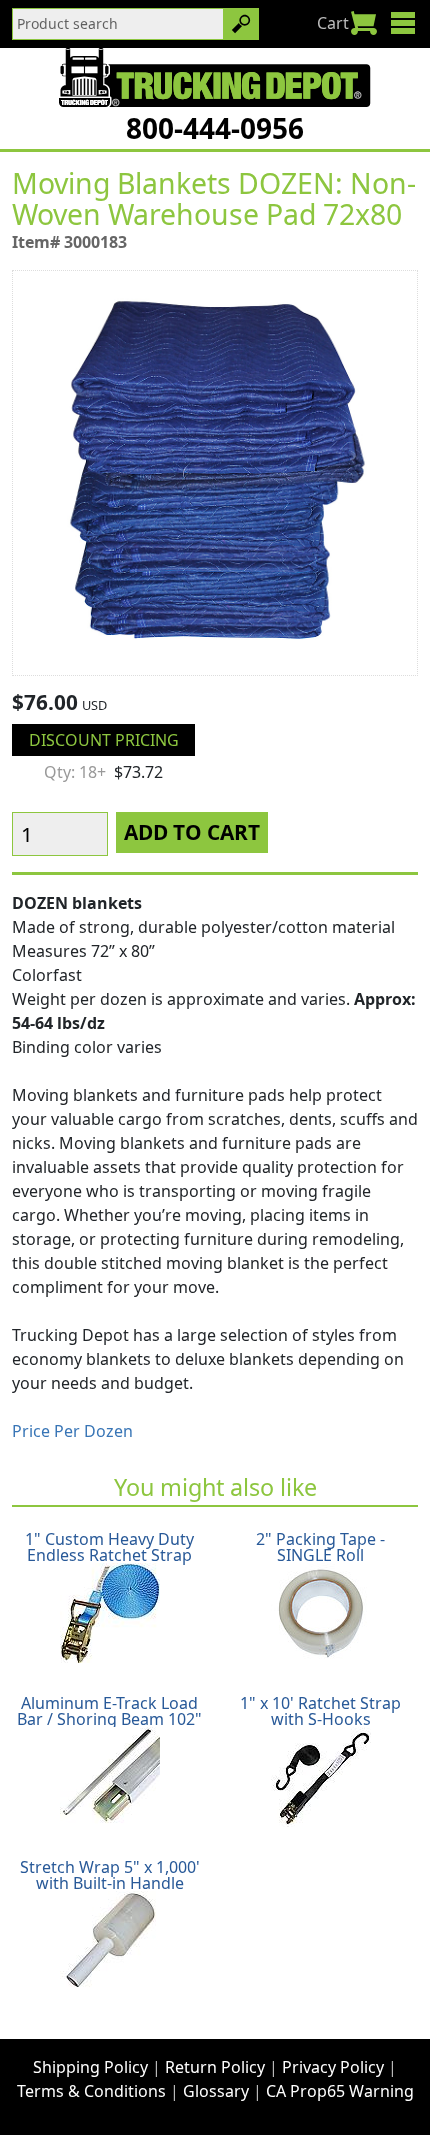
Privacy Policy (333, 2067)
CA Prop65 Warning (340, 2091)
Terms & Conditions (91, 2091)
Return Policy (215, 2067)
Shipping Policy (90, 2067)
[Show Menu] (402, 23)
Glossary (216, 2091)
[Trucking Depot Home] (214, 77)
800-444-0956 (215, 128)
